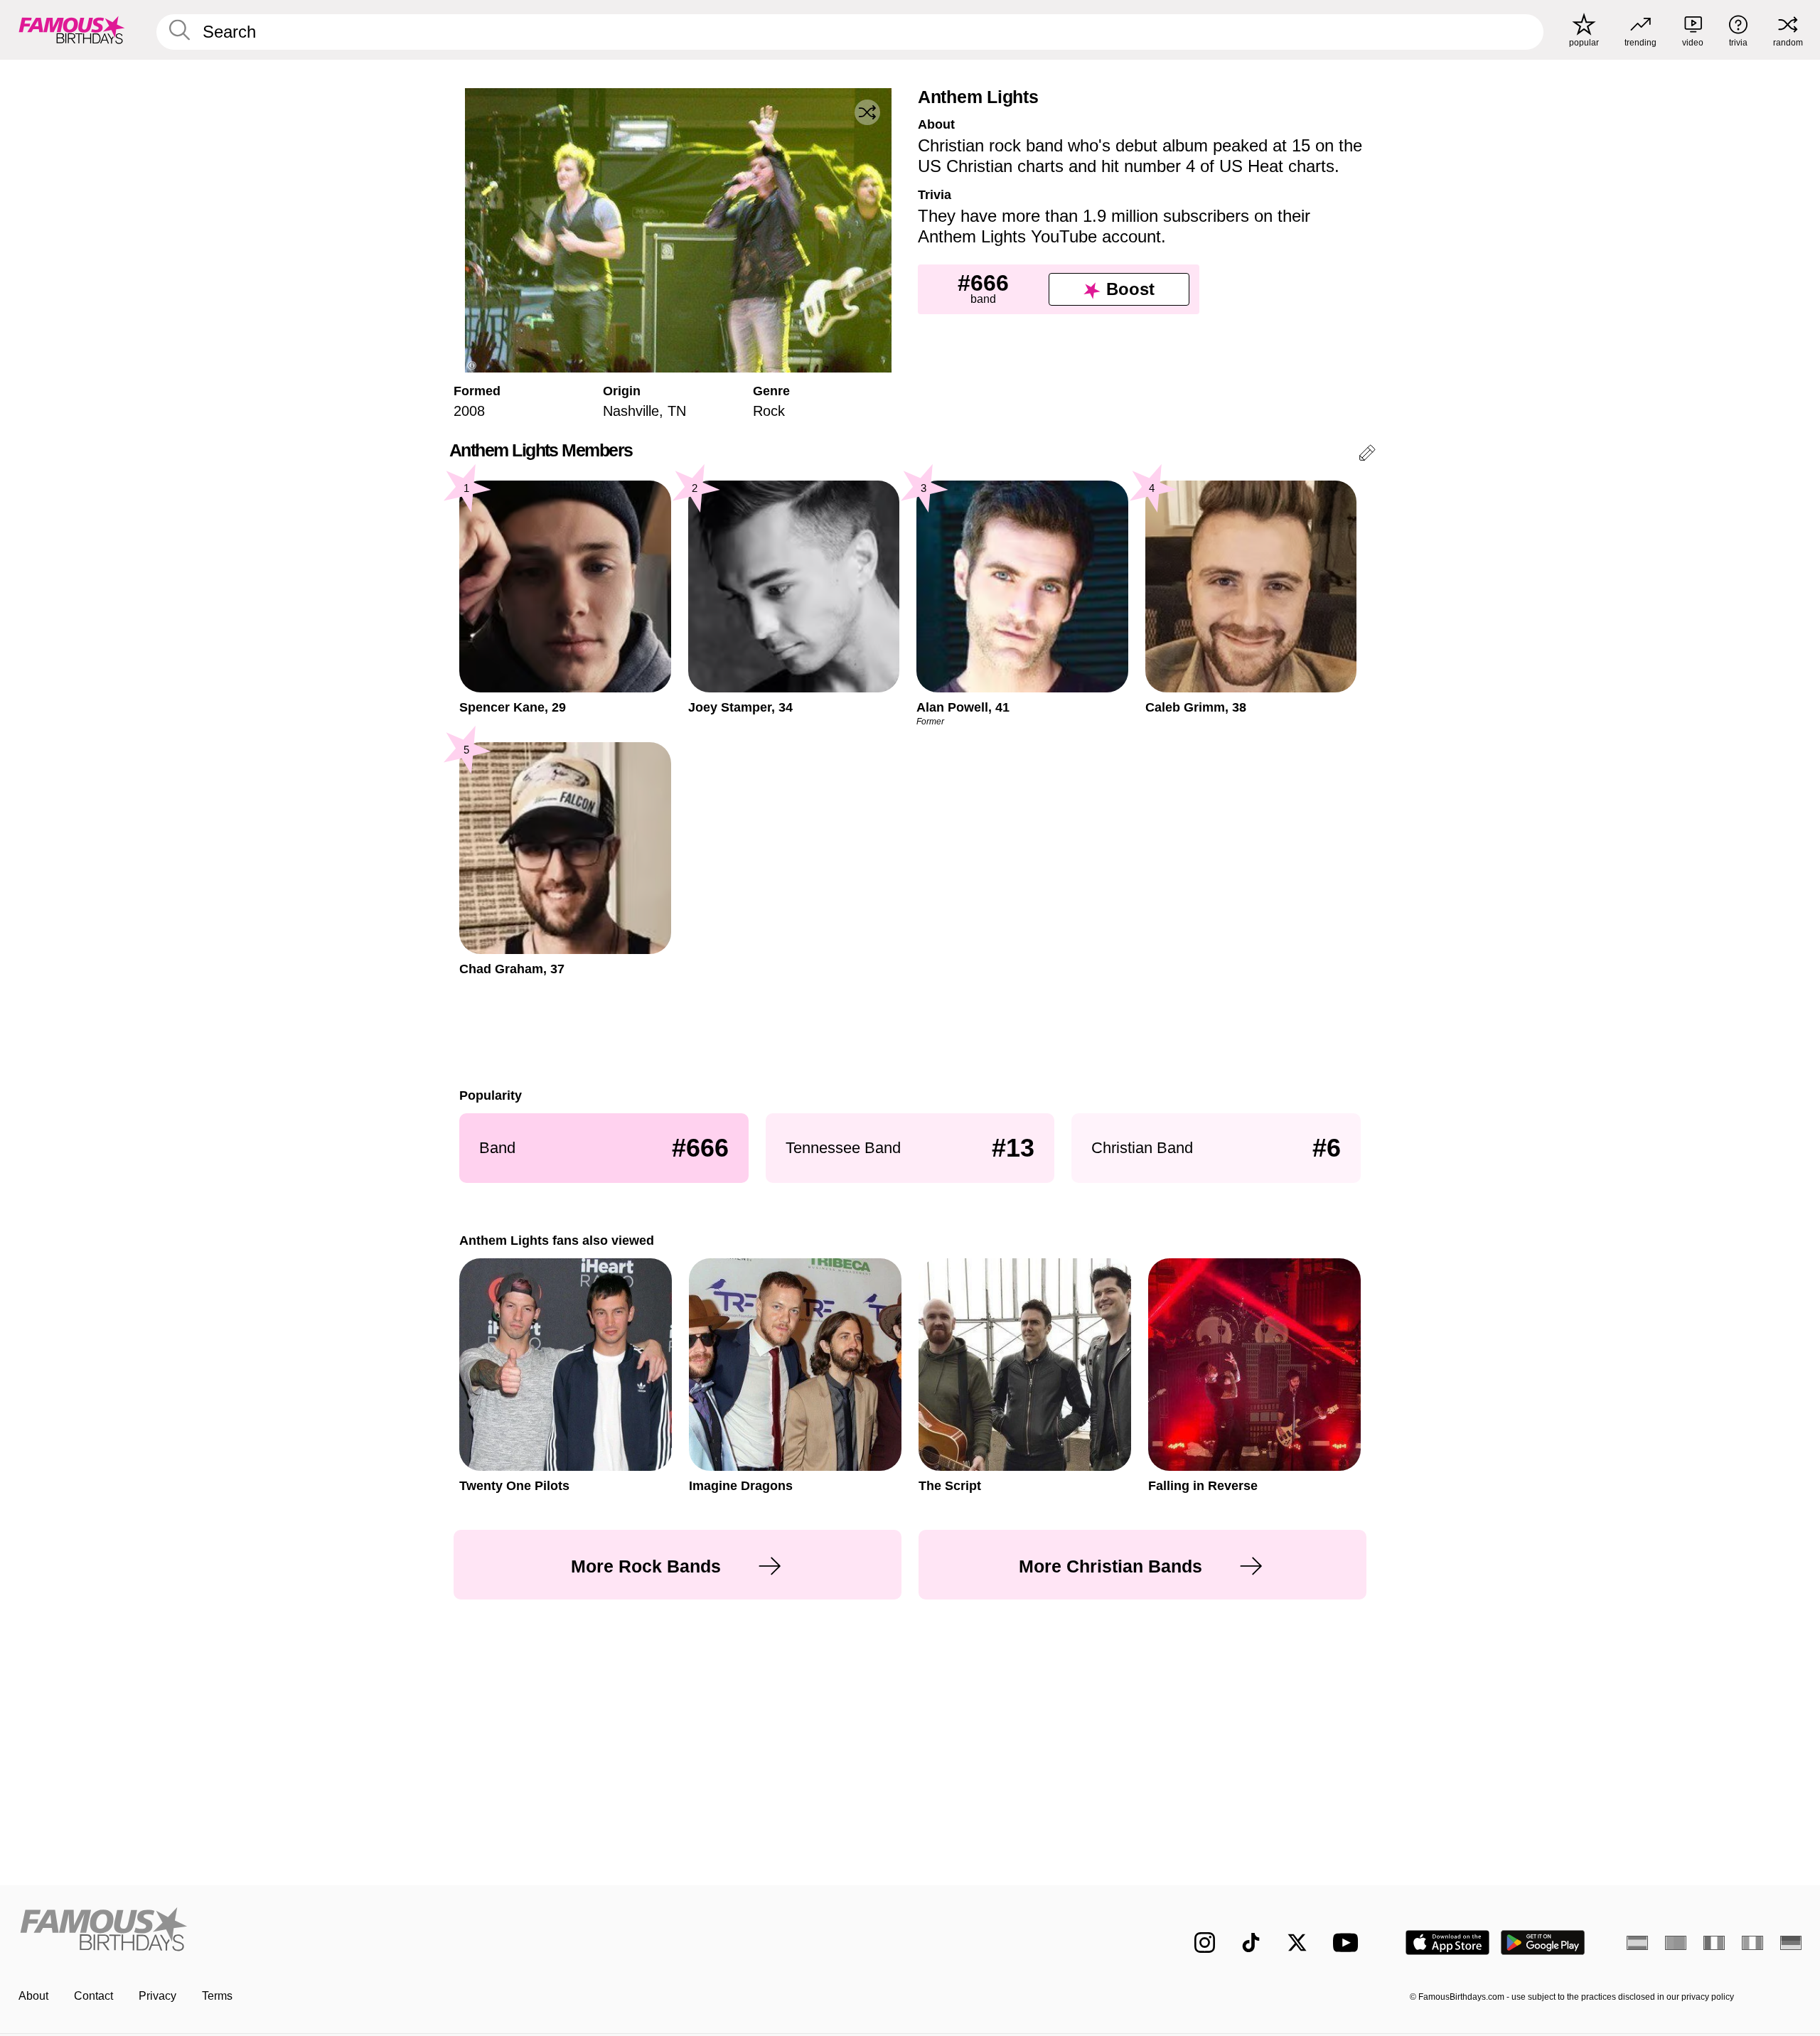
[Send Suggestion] (1367, 455)
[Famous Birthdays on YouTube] (1349, 1943)
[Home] (460, 1931)
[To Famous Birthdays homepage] (72, 30)
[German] (1791, 1943)
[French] (1714, 1943)
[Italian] (1752, 1943)
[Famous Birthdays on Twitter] (1297, 1943)
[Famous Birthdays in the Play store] (1543, 1943)
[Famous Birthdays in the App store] (1447, 1943)
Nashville (631, 411)
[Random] (867, 112)
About (33, 1996)
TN (677, 411)
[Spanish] (1637, 1943)
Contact (93, 1996)
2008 (469, 411)
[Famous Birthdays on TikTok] (1251, 1943)
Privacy (157, 1996)
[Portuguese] (1676, 1943)
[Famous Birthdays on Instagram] (1205, 1943)
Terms (217, 1996)
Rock (769, 411)
